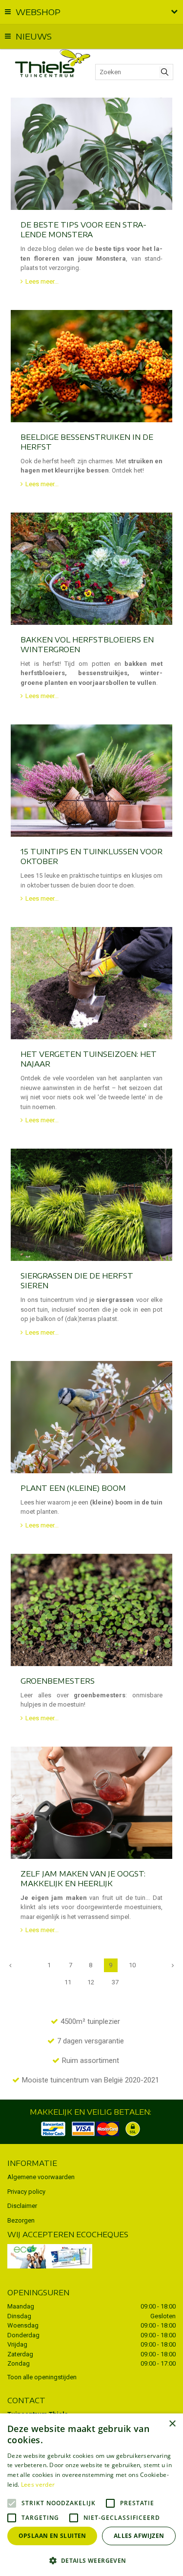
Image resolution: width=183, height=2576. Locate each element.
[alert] (91, 2495)
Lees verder (38, 2484)
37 (115, 1982)
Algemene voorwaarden (41, 2177)
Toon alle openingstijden (42, 2377)
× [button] (172, 2424)
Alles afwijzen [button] (139, 2536)
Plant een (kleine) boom (73, 1488)
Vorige (10, 1965)
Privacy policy (26, 2192)
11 (68, 1982)
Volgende (173, 1965)
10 (132, 1965)
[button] (91, 2560)
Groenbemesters (58, 1681)
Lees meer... (42, 281)
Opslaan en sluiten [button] (52, 2536)
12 (91, 1982)
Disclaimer (22, 2206)
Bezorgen (21, 2220)
